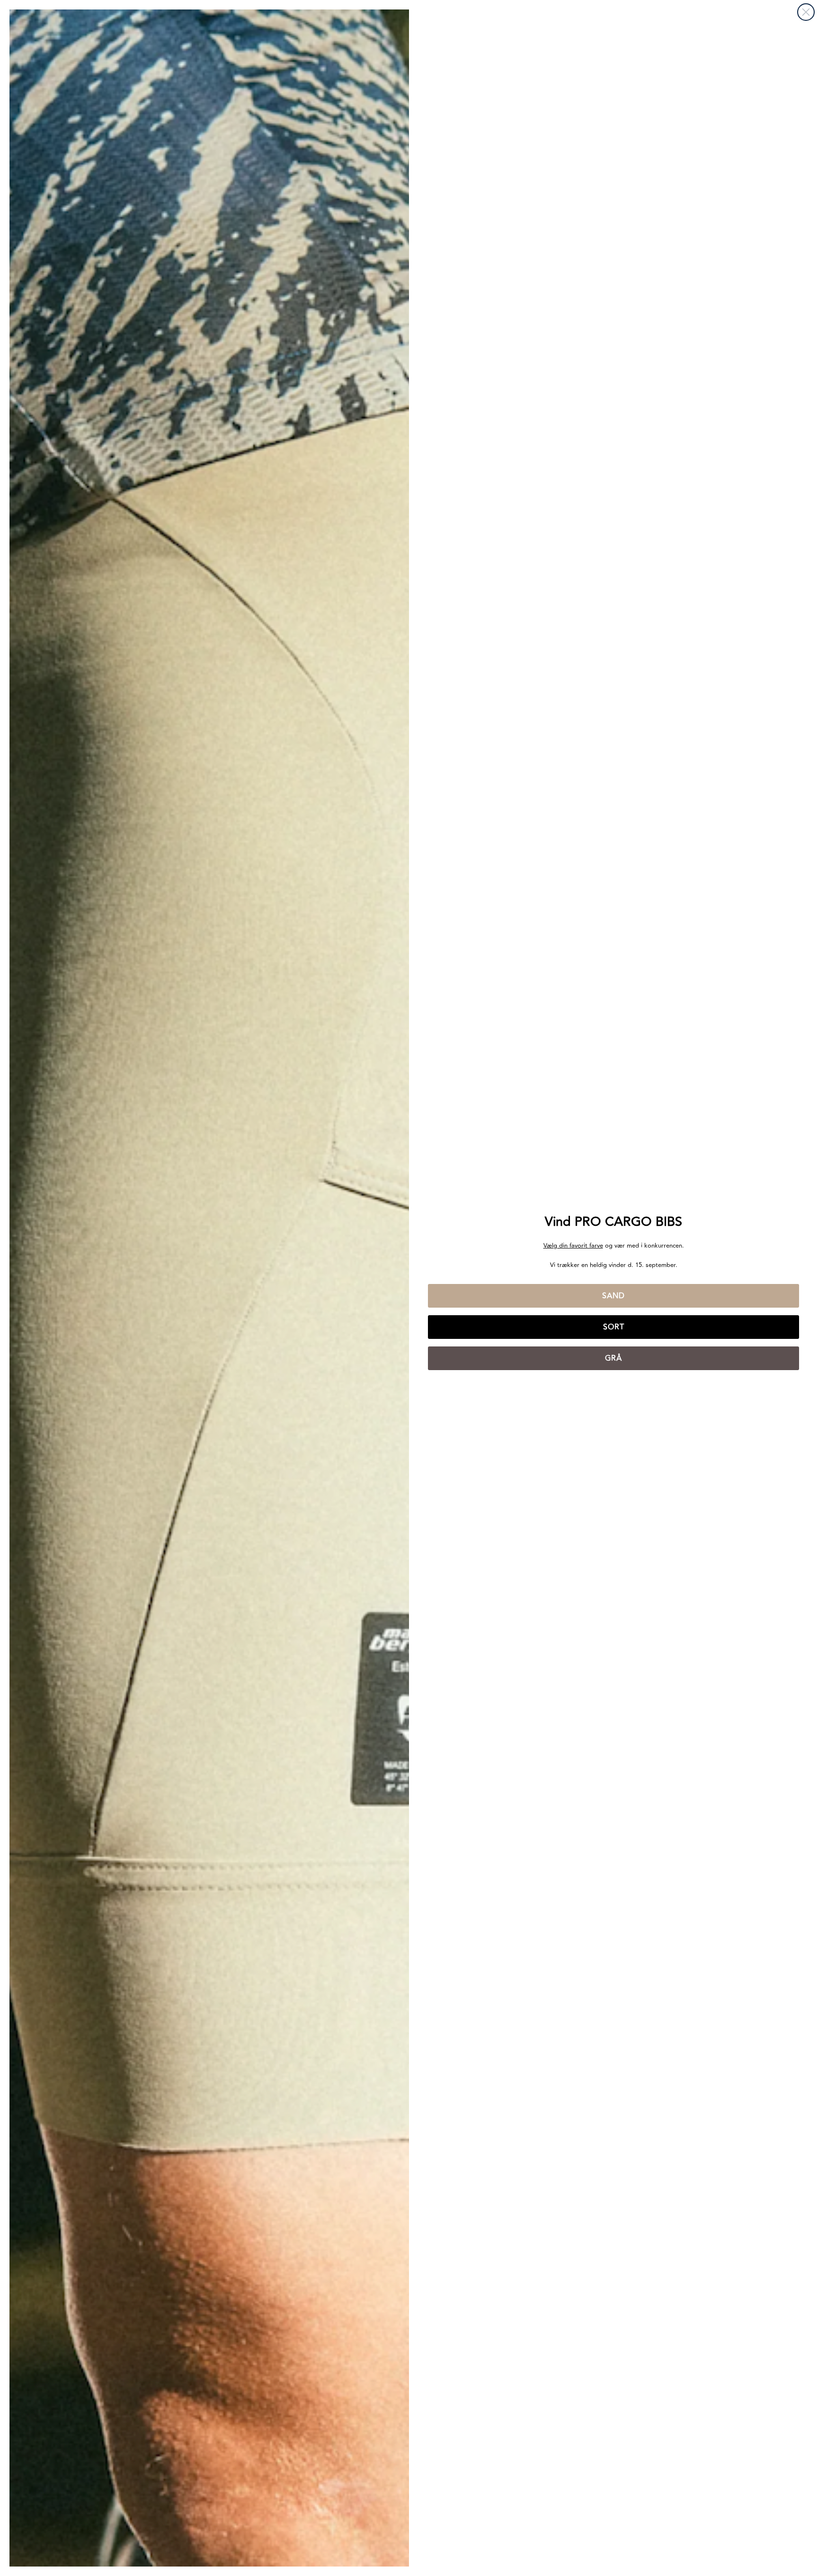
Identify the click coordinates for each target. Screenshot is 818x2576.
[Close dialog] (806, 12)
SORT (614, 1327)
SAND (613, 1296)
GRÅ (613, 1358)
